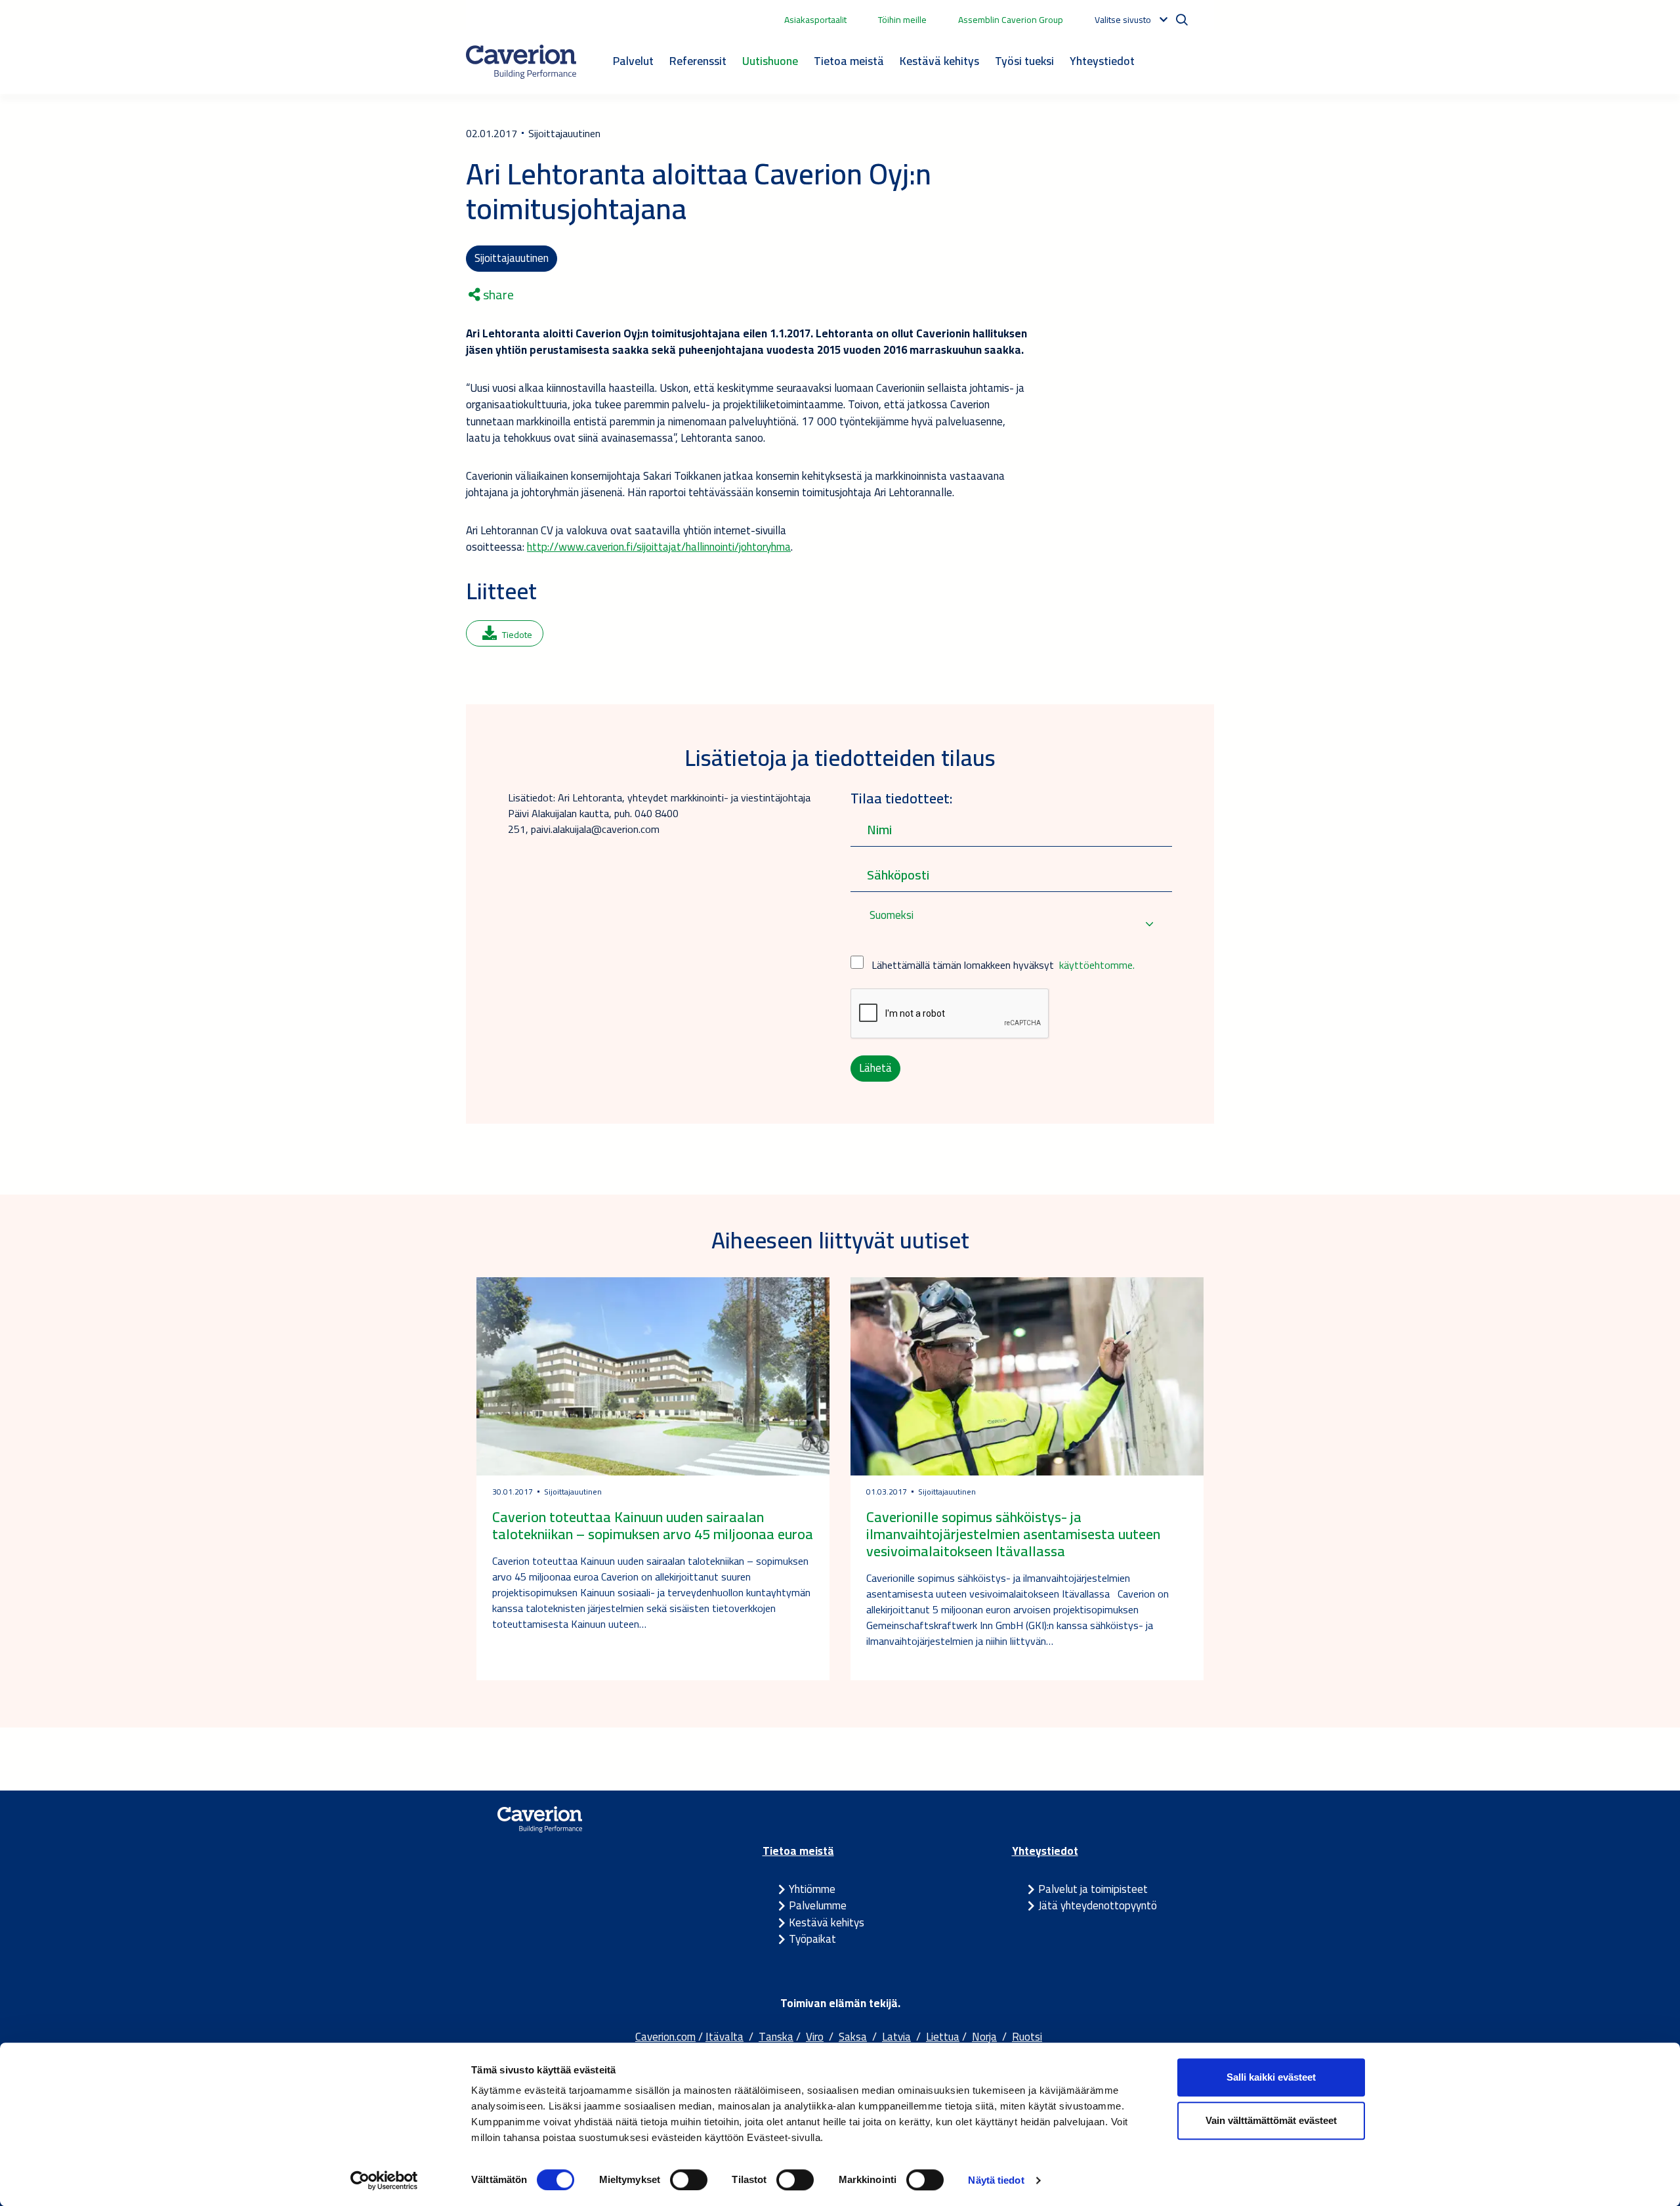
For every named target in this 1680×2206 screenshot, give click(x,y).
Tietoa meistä (849, 61)
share (497, 295)
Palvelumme (818, 1905)
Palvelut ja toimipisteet (1093, 1889)
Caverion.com (665, 2037)
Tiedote (517, 635)
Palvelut (633, 61)
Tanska (776, 2037)
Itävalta (724, 2037)
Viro (815, 2037)
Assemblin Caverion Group (1011, 20)
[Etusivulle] (521, 62)
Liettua (943, 2037)
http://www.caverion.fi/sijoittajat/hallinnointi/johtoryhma (659, 547)
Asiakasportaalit (815, 20)
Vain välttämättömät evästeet (1271, 2120)
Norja (984, 2037)
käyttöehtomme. (1097, 965)
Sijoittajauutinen (512, 258)
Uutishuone (770, 61)
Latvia (896, 2037)
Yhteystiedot (1102, 61)
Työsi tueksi (1024, 61)
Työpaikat (812, 1939)
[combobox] (1011, 924)
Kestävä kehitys (939, 61)
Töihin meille (902, 20)
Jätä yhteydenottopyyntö (1098, 1905)
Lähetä (875, 1068)
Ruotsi (1027, 2037)
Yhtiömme (812, 1889)
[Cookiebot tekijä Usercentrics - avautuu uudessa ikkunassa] (384, 2180)
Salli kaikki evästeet (1271, 2077)
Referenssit (698, 61)
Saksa (853, 2037)
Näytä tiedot (996, 2180)
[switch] (689, 2180)
